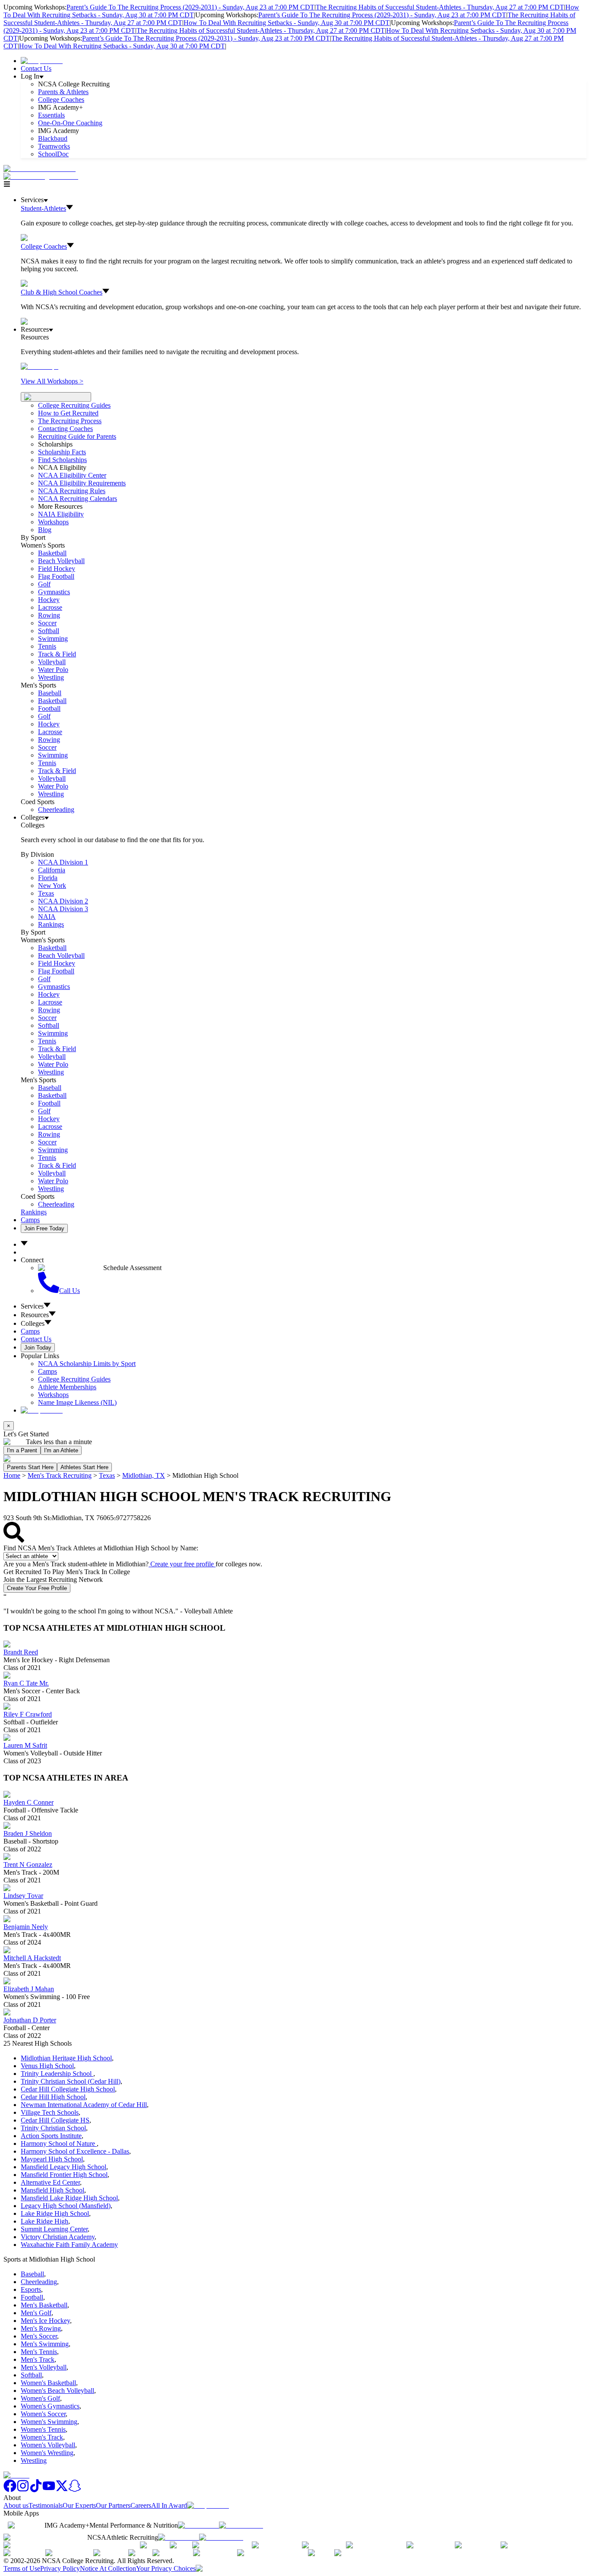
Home (12, 1475)
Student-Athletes (43, 208)
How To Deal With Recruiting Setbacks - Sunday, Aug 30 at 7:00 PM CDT (287, 23)
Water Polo (53, 670)
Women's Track (42, 2437)
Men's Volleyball (44, 2367)
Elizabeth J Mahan (29, 1989)
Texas (107, 1475)
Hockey (49, 600)
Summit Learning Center (54, 2229)
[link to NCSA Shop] (42, 61)
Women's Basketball (48, 2383)
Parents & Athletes (63, 92)
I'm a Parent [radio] (22, 1450)
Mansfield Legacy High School (63, 2167)
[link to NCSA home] (16, 2475)
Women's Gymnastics (50, 2406)
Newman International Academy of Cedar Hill (84, 2105)
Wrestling (51, 677)
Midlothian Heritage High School (66, 2058)
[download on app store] (198, 2525)
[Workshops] (40, 366)
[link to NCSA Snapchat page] (75, 2490)
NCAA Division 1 (63, 862)
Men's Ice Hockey (45, 2321)
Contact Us (36, 68)
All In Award (169, 2505)
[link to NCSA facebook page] (10, 2490)
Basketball (52, 553)
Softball (49, 631)
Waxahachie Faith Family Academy (69, 2245)
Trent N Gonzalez (28, 1865)
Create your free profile (182, 1564)
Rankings (51, 924)
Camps (30, 1220)
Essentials (51, 115)
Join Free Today (44, 1228)
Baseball (50, 693)
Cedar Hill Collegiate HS (55, 2120)
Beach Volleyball (61, 561)
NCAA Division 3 (63, 909)
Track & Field (57, 654)
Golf (44, 584)
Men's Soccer (39, 2336)
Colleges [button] (33, 1323)
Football (49, 708)
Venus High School (47, 2066)
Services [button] (32, 1306)
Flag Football (56, 576)
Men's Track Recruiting (60, 1475)
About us (16, 2505)
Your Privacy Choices (166, 2568)
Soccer (47, 623)
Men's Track (38, 2359)
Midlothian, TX (144, 1475)
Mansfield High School (52, 2190)
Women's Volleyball (48, 2445)
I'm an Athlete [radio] (61, 1450)
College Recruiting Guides (74, 405)
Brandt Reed (21, 1652)
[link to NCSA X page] (62, 2490)
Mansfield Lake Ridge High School (69, 2198)
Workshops (53, 1395)
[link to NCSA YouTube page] (49, 2490)
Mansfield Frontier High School (64, 2175)
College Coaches (61, 100)
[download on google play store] (243, 2525)
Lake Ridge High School (55, 2213)
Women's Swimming (49, 2422)
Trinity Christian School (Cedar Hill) (71, 2081)
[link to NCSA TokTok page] (36, 2490)
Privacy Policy (60, 2568)
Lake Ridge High (44, 2221)
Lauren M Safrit (25, 1745)
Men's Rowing (41, 2328)
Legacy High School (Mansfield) (66, 2206)
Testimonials (46, 2505)
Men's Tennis (39, 2352)
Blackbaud (53, 138)
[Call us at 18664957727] (40, 169)
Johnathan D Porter (30, 2020)
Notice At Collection (108, 2568)
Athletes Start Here (84, 1467)
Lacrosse (50, 607)
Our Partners (113, 2505)
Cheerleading (56, 810)
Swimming (53, 638)
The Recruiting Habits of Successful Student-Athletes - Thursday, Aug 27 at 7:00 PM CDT (440, 7)
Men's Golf (36, 2313)
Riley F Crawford (28, 1714)
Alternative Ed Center (50, 2182)
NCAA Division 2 (63, 901)
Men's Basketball (44, 2305)
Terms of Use (22, 2568)
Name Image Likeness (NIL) (77, 1402)
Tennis (47, 646)
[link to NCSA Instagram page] (23, 2490)
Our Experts (79, 2505)
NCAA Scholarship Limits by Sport (87, 1364)
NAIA (47, 917)
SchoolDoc (53, 154)
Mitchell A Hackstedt (32, 1958)
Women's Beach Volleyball (57, 2391)
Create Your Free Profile (37, 1588)
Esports (31, 2289)
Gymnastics (54, 592)
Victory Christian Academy (58, 2237)
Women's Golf (40, 2398)
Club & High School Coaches (62, 292)
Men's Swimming (45, 2344)
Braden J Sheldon (28, 1833)
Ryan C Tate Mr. (26, 1683)
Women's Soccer (43, 2414)
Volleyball (52, 662)
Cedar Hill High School (53, 2097)
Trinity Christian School (53, 2128)
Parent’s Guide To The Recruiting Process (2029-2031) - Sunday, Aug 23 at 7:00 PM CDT (190, 7)
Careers (141, 2505)
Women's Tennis (43, 2429)
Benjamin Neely (26, 1927)
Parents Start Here (30, 1467)
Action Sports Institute (51, 2136)
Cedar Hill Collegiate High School (68, 2089)
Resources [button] (35, 1315)
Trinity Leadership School (57, 2074)
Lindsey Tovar (23, 1896)
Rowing (49, 615)
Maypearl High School (52, 2159)
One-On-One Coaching (70, 123)
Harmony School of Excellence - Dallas (75, 2151)
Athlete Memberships (67, 1387)
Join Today (38, 1348)
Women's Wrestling (47, 2453)
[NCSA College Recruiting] (43, 176)
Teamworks (54, 146)
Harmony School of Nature (59, 2143)
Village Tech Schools (50, 2112)
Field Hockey (57, 569)
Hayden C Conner (29, 1802)
